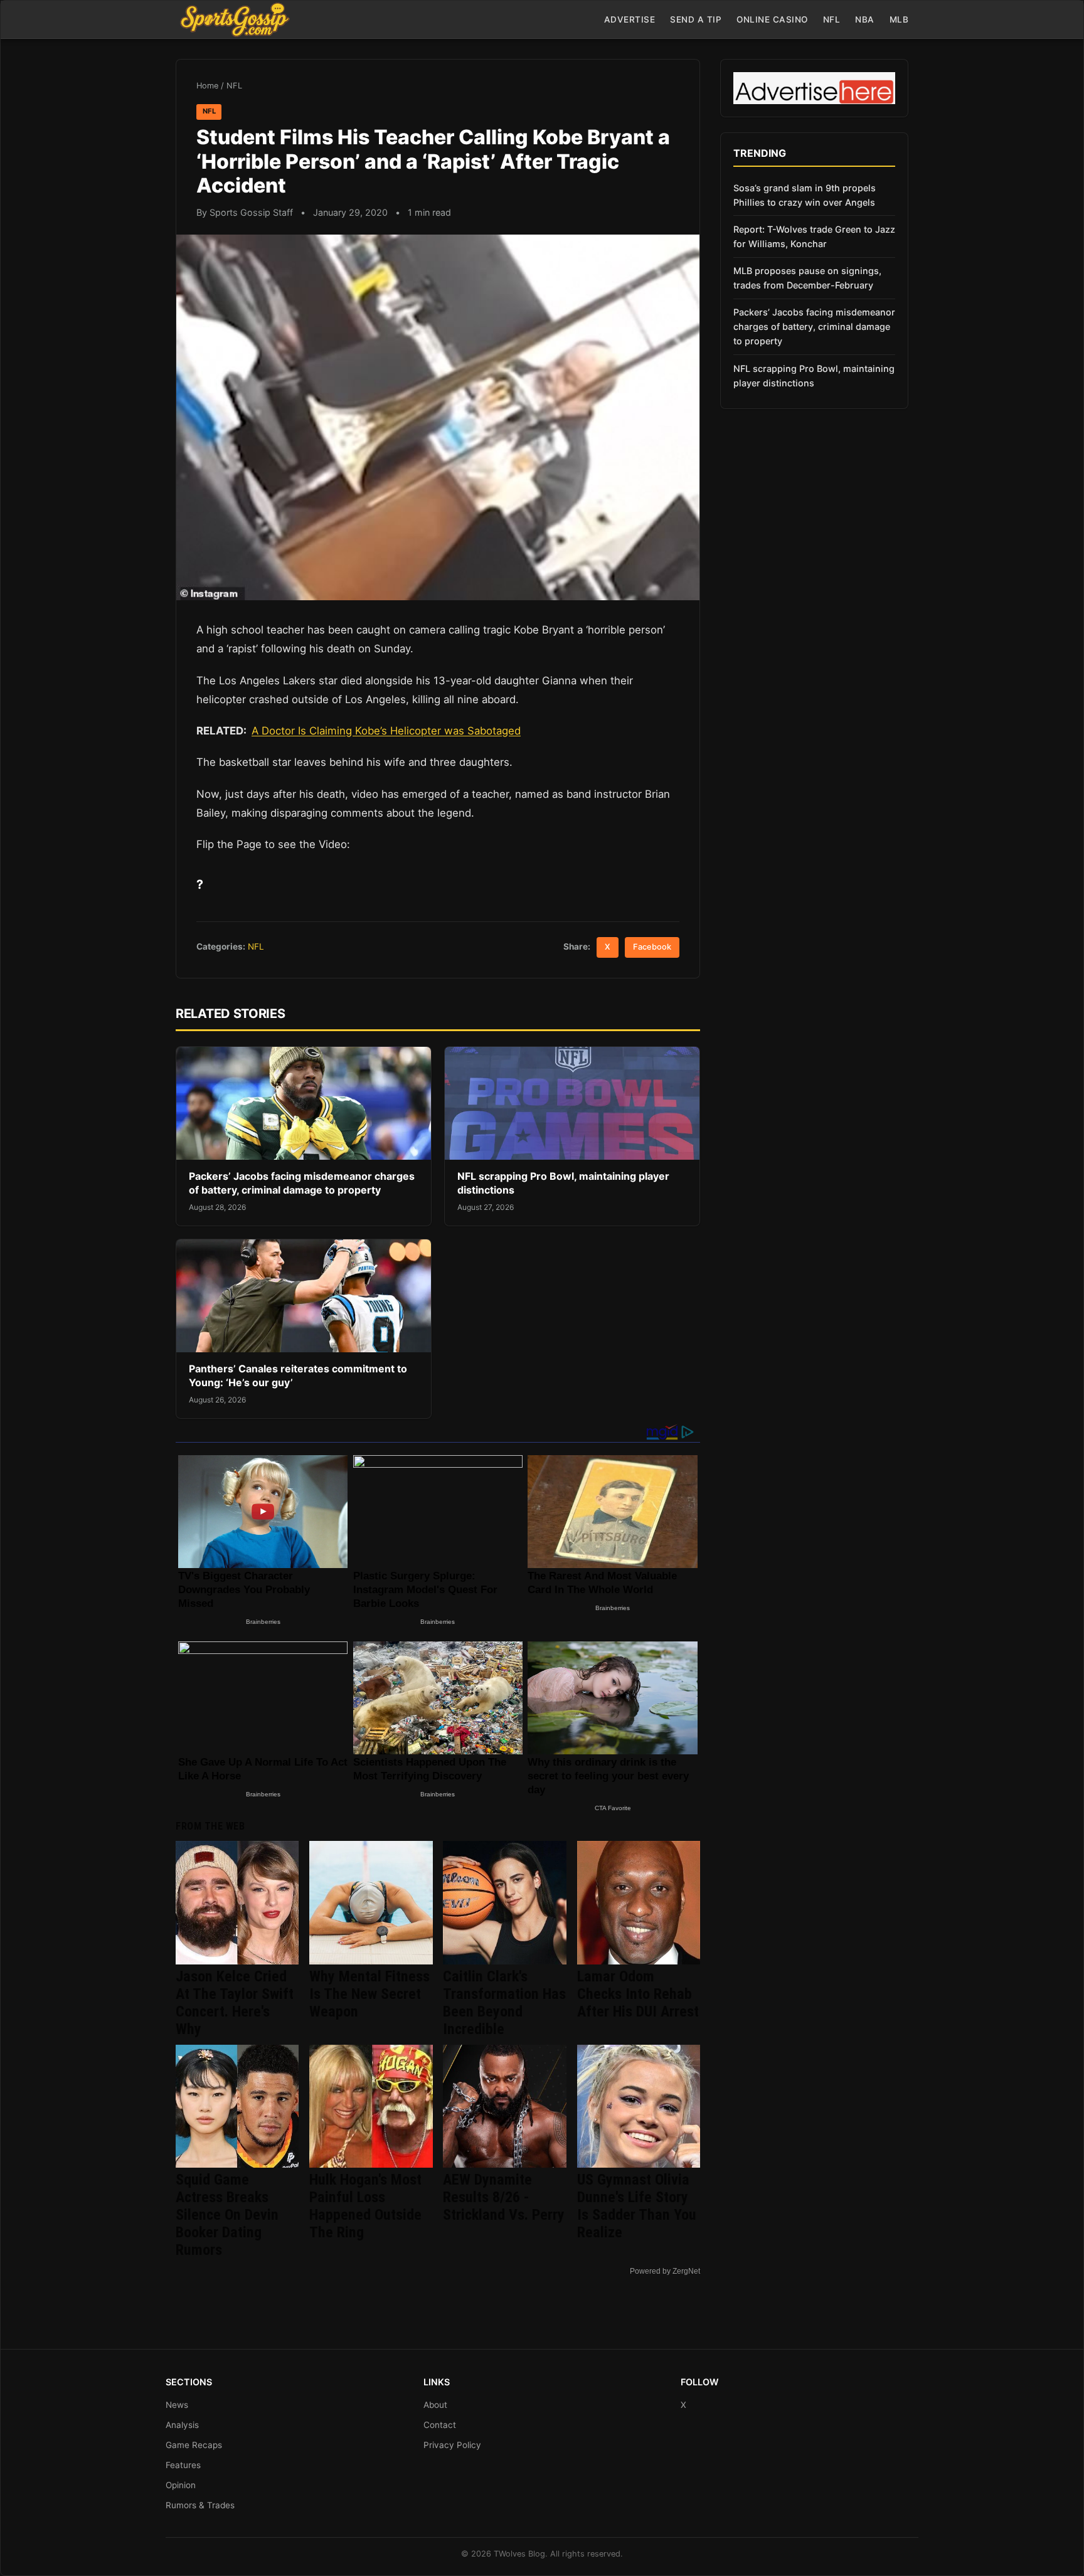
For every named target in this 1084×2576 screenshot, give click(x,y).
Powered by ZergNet (665, 2271)
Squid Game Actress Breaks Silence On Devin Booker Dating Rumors (227, 2215)
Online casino (772, 19)
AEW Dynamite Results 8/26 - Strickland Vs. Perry (504, 2197)
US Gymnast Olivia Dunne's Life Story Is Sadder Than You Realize (637, 2206)
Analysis (182, 2425)
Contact (440, 2425)
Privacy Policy (452, 2445)
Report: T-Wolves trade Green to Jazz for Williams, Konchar (814, 236)
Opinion (181, 2485)
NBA (865, 19)
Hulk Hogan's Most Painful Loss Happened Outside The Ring (365, 2206)
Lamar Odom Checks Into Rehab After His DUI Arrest (638, 1994)
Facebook (652, 947)
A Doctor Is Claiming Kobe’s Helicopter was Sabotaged (386, 731)
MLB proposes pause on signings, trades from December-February (807, 278)
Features (183, 2465)
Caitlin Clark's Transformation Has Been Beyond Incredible (504, 2003)
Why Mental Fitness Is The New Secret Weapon (369, 1994)
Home (207, 86)
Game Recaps (194, 2445)
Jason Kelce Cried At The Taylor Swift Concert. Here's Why (235, 2003)
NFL (832, 19)
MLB (899, 19)
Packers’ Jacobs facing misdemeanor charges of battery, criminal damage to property (302, 1183)
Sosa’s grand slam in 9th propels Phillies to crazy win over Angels (805, 195)
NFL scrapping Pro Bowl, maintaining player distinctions (814, 376)
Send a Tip (696, 19)
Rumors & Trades (200, 2505)
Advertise (630, 19)
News (177, 2405)
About (435, 2405)
